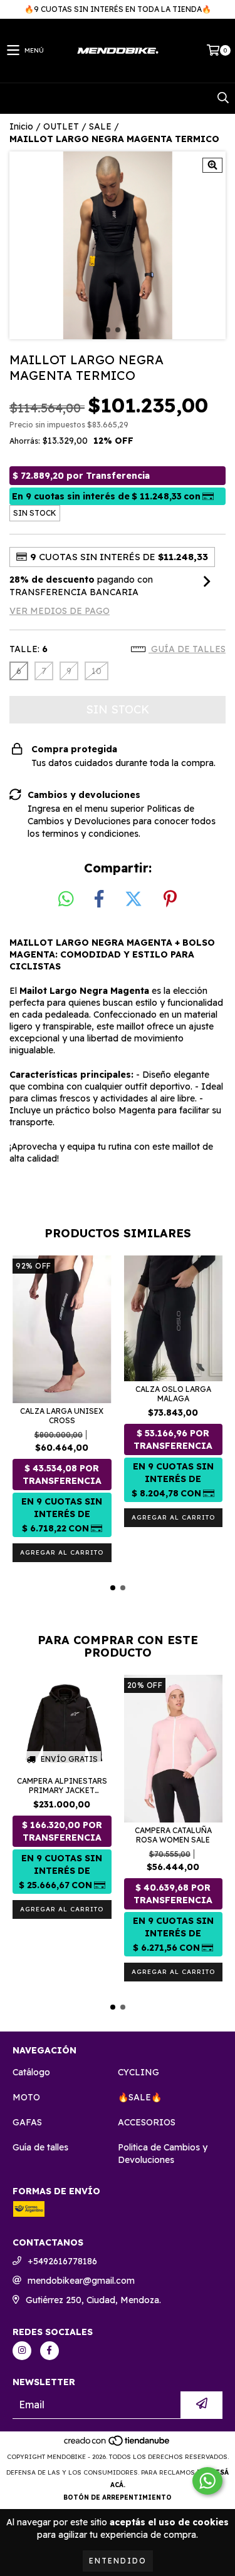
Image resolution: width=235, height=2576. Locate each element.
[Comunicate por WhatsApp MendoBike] (207, 2481)
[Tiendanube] (118, 2444)
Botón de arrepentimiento (118, 2497)
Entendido (118, 2561)
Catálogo (31, 2072)
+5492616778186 (62, 2261)
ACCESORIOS (147, 2122)
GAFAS (27, 2122)
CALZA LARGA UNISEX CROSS (62, 1416)
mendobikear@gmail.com (81, 2281)
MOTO (26, 2097)
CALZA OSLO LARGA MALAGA (173, 1394)
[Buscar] (222, 98)
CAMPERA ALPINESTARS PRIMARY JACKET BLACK (62, 1786)
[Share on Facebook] (99, 899)
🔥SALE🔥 (140, 2097)
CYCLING (138, 2072)
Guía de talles (187, 649)
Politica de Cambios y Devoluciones (163, 2154)
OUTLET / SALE (77, 126)
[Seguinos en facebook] (50, 2351)
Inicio (21, 126)
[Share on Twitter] (133, 899)
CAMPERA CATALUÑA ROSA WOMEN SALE (173, 1835)
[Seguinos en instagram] (22, 2351)
